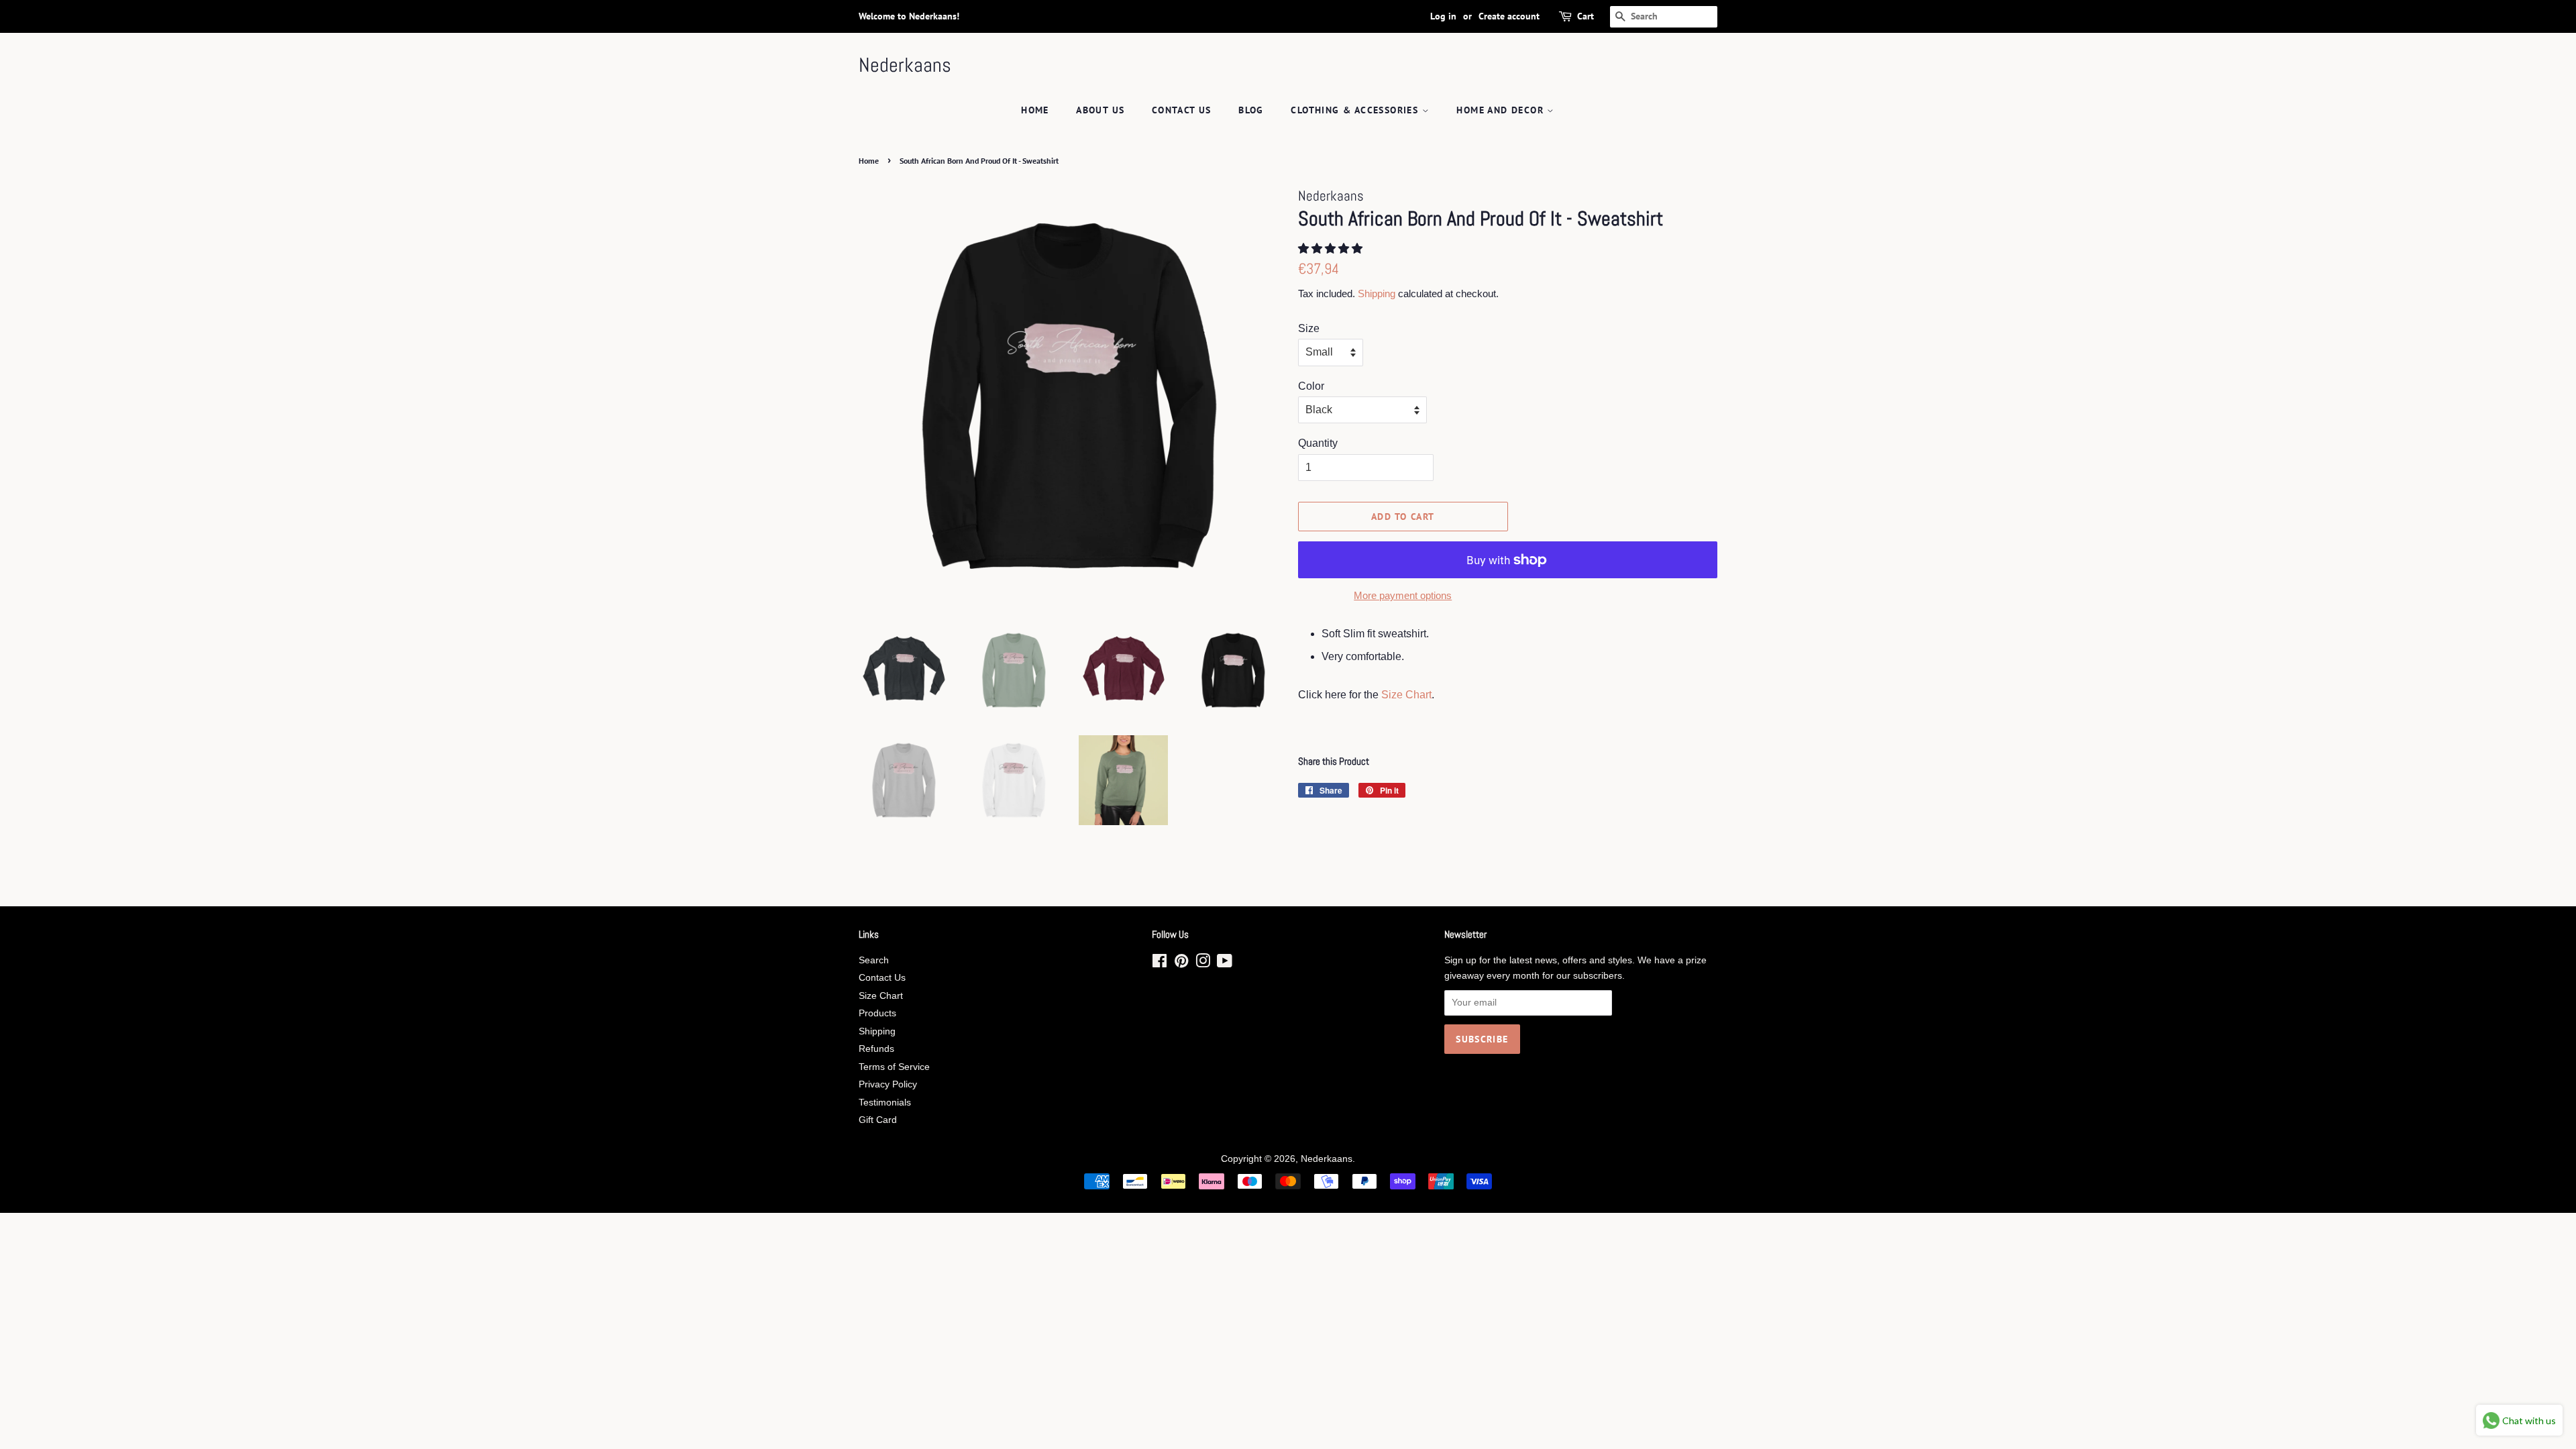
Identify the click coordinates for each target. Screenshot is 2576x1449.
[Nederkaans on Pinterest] (1181, 964)
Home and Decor (1502, 110)
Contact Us (1182, 110)
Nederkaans (905, 65)
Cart (1586, 16)
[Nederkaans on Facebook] (1160, 964)
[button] (1332, 249)
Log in (1443, 16)
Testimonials (885, 1103)
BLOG (1251, 110)
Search (874, 960)
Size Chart (1406, 695)
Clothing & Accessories (1356, 110)
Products (877, 1013)
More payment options (1403, 595)
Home (1035, 110)
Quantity (1318, 443)
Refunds (876, 1049)
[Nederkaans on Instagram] (1203, 964)
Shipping (1377, 293)
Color (1311, 386)
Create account (1509, 16)
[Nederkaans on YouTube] (1225, 964)
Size (1309, 328)
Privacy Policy (888, 1084)
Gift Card (878, 1120)
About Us (1100, 110)
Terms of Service (894, 1067)
